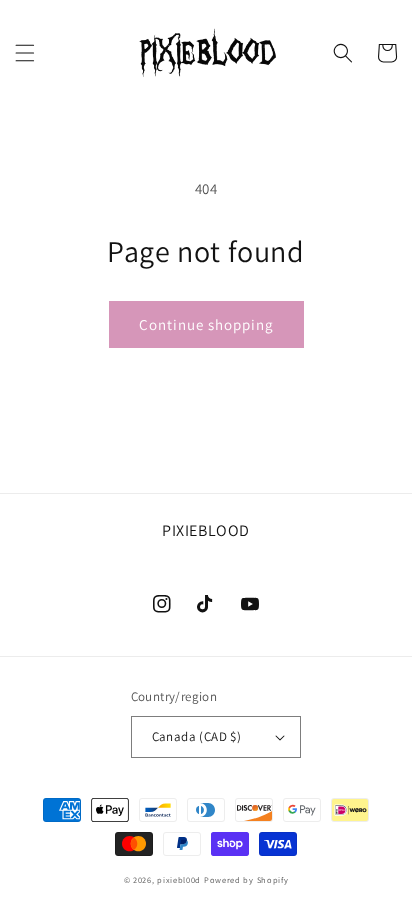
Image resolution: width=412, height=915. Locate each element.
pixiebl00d (179, 879)
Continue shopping (206, 324)
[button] (25, 53)
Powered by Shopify (246, 879)
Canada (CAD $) (197, 736)
